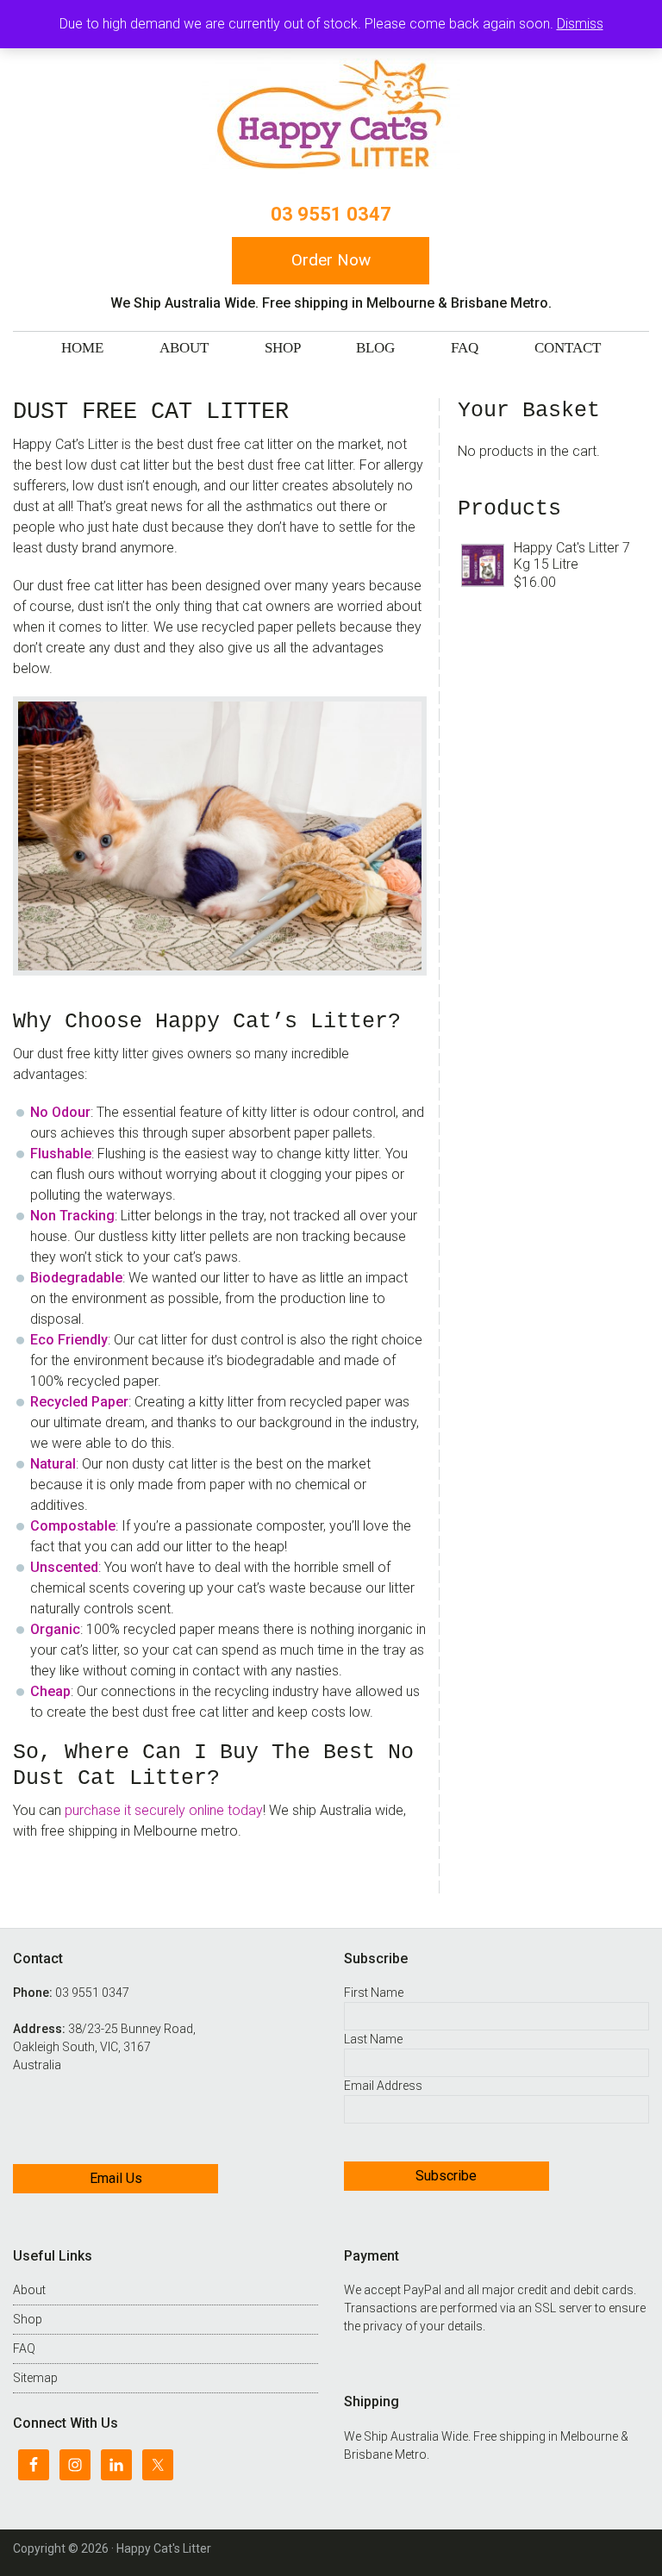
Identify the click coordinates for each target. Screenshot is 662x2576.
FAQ (24, 2348)
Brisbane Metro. (387, 2454)
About (29, 2290)
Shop (28, 2319)
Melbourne (589, 2436)
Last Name (373, 2039)
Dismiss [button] (580, 24)
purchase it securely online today (164, 1810)
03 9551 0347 (331, 214)
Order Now (331, 260)
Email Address (383, 2086)
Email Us (116, 2178)
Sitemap (35, 2378)
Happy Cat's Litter (331, 115)
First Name (374, 1993)
